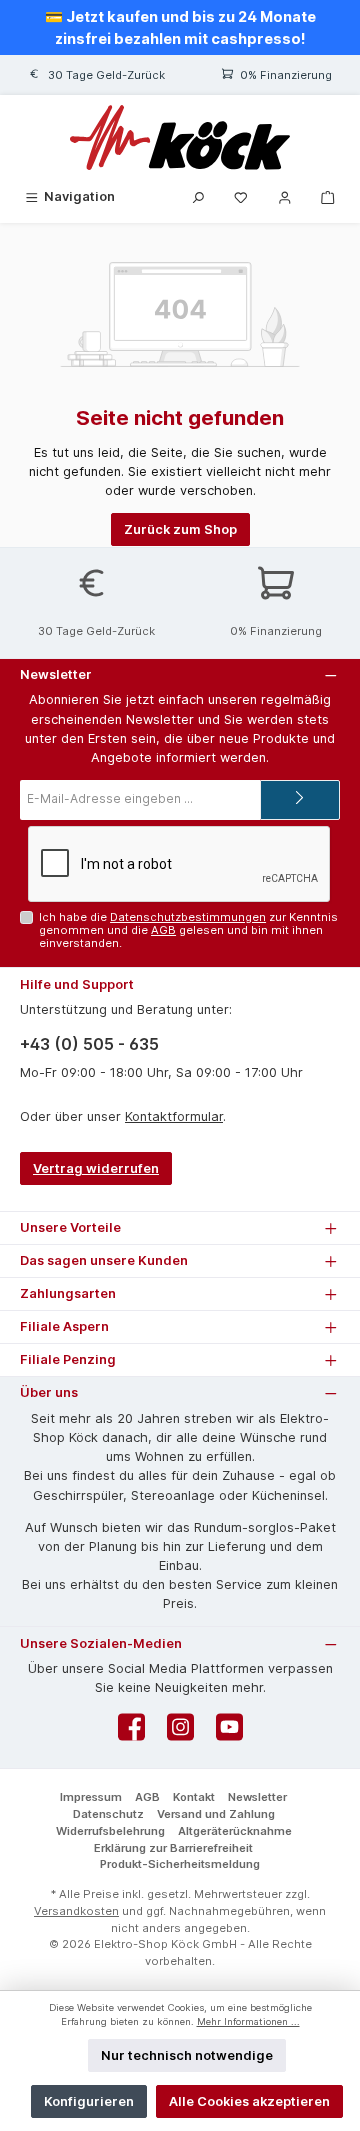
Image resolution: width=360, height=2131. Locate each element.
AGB (163, 930)
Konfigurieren (89, 2101)
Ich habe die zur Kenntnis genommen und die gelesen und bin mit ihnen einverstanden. (188, 930)
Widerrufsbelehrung (110, 1831)
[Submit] (300, 800)
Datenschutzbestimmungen (188, 917)
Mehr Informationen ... (248, 2021)
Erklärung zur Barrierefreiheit (173, 1848)
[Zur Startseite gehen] (180, 137)
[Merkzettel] (241, 196)
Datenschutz (108, 1814)
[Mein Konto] (285, 196)
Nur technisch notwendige (187, 2055)
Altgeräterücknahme (235, 1831)
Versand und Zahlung (216, 1814)
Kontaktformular (174, 1116)
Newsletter (257, 1797)
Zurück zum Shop (180, 529)
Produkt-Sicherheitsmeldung (180, 1864)
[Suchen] (198, 196)
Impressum (91, 1797)
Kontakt (194, 1797)
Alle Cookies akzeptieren (249, 2101)
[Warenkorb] (328, 196)
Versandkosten (76, 1911)
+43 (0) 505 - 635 (89, 1044)
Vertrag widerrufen (96, 1168)
